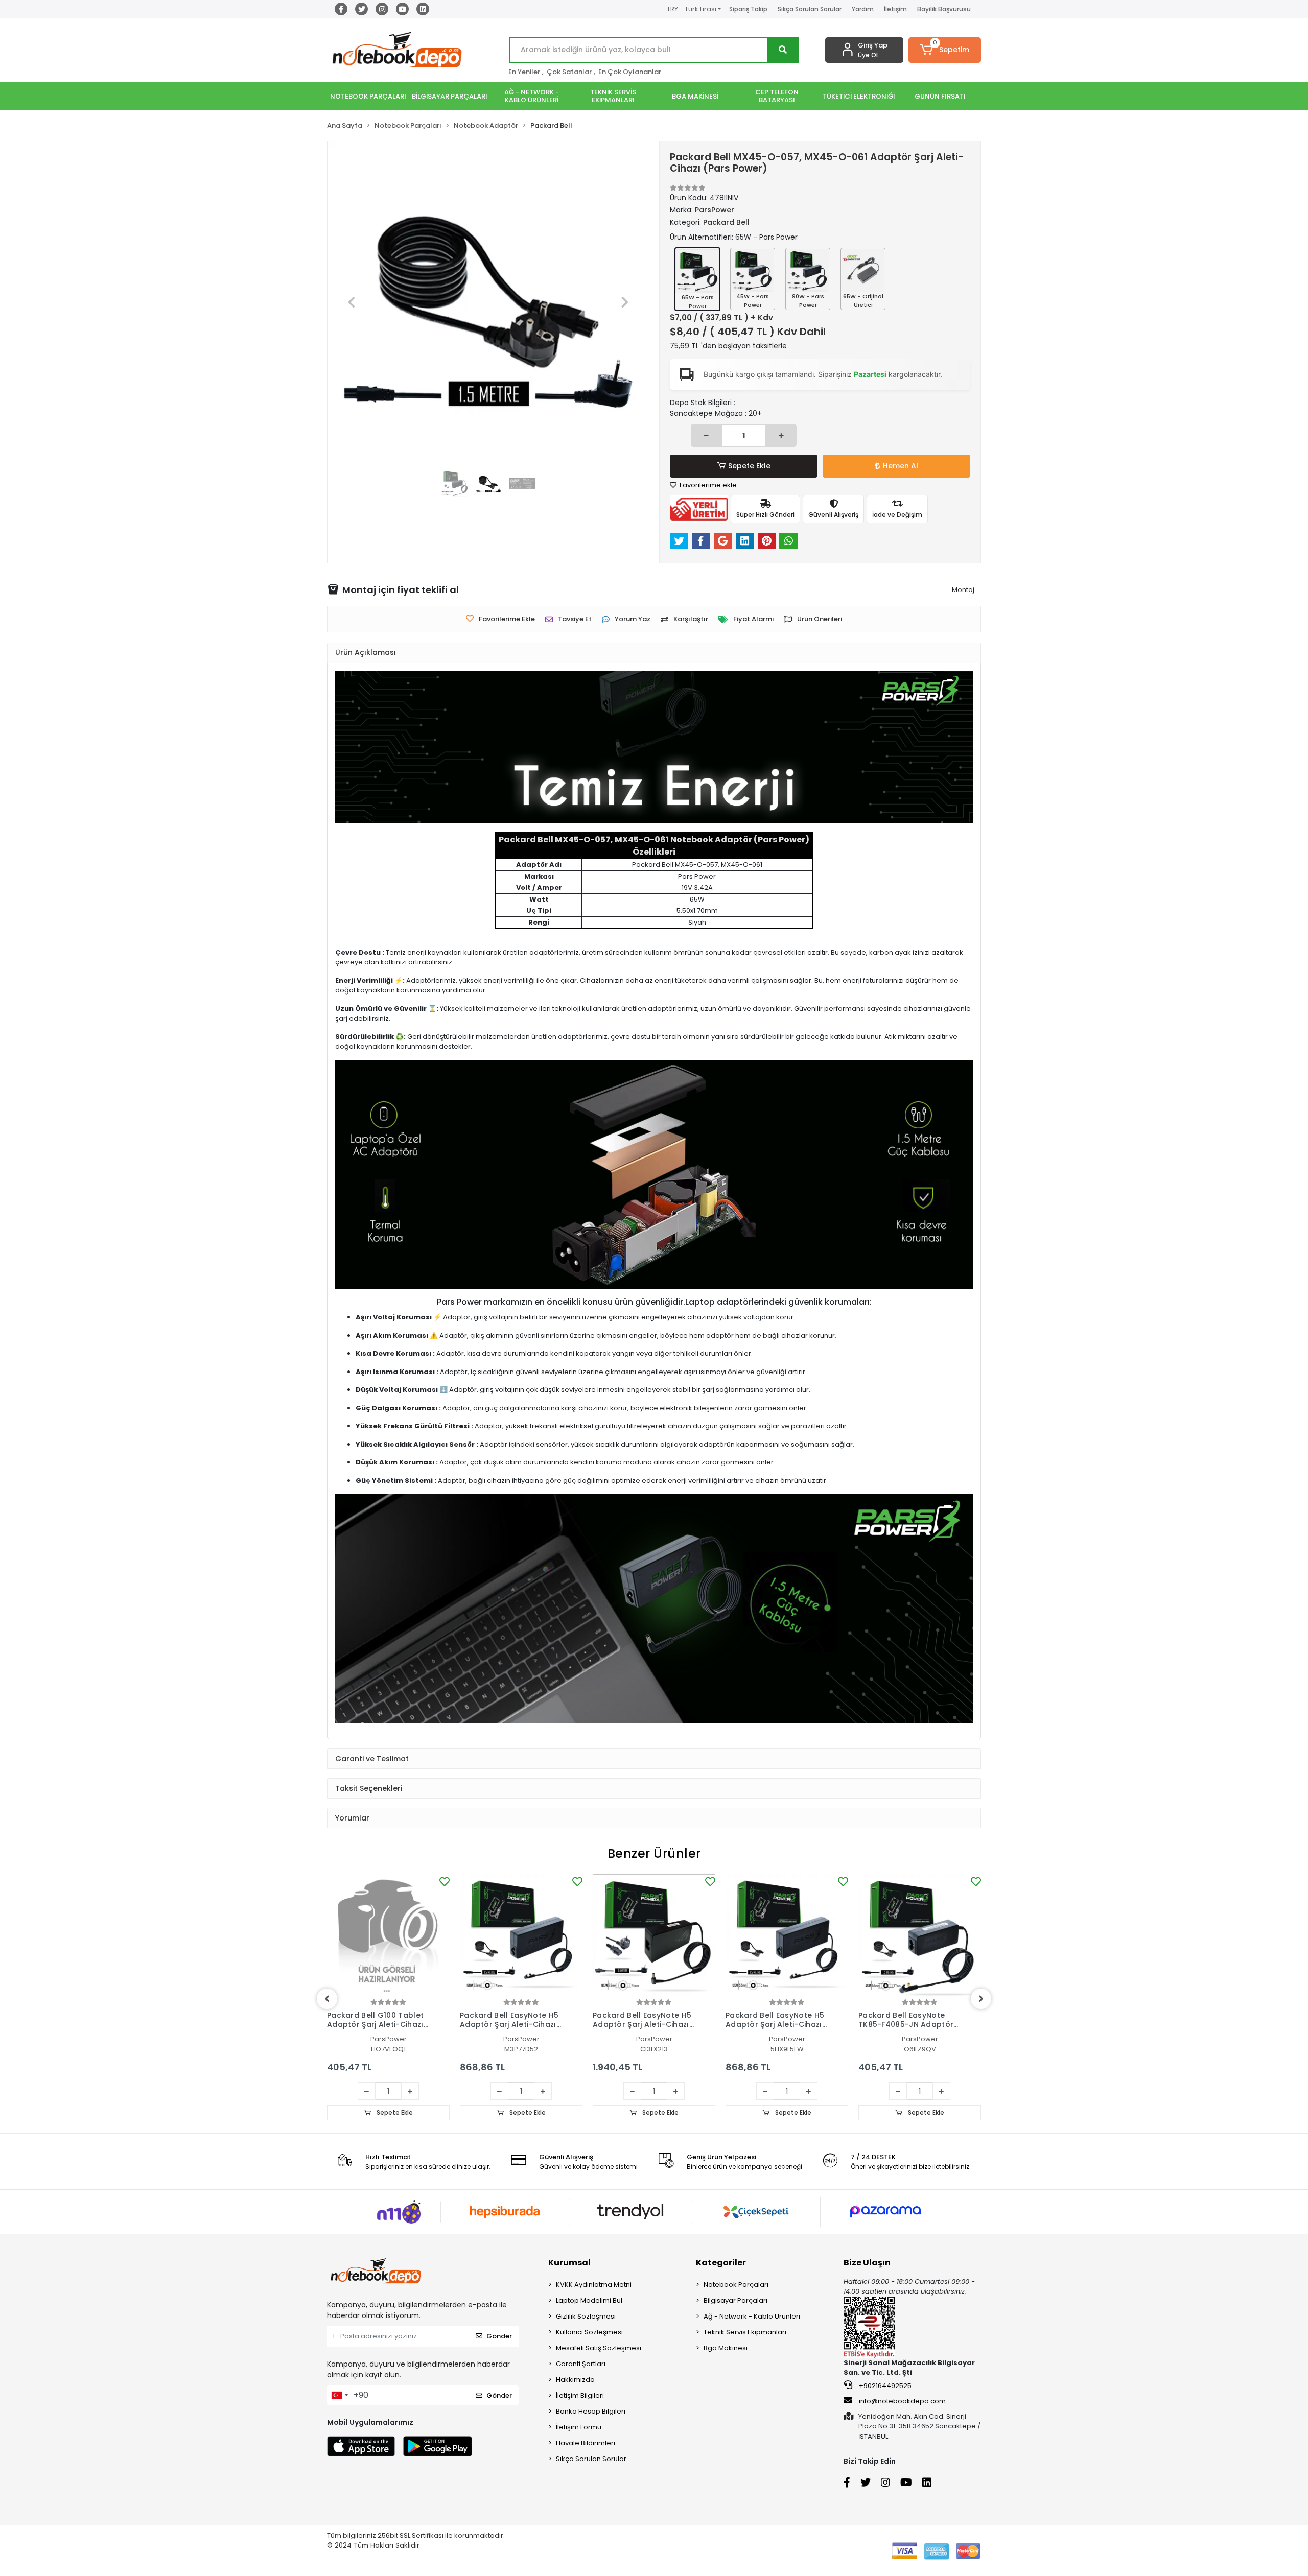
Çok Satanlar (569, 72)
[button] (945, 50)
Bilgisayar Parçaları (735, 2300)
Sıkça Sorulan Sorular (810, 9)
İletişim (895, 9)
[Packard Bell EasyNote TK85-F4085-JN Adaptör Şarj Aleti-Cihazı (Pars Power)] (920, 1935)
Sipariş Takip (748, 9)
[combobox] (339, 2395)
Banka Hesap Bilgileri (591, 2411)
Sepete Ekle (749, 466)
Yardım (863, 9)
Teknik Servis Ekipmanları (745, 2332)
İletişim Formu (579, 2427)
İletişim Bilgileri (580, 2395)
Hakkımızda (575, 2380)
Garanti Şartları (581, 2364)
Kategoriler (721, 2263)
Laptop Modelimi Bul (589, 2300)
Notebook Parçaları (736, 2285)
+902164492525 (884, 2386)
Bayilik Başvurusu (944, 9)
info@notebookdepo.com (902, 2401)
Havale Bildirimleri (586, 2443)
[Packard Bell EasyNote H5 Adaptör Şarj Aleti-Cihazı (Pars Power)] (521, 1935)
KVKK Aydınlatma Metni (594, 2285)
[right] (981, 1999)
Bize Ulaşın (867, 2263)
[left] (327, 1999)
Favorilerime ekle (707, 485)
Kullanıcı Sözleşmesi (589, 2332)
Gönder (499, 2336)
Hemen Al (901, 466)
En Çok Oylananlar (630, 72)
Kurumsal (569, 2263)
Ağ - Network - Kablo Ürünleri (752, 2316)
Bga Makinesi (726, 2348)
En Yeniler (524, 72)
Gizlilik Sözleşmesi (586, 2316)
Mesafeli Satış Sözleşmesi (599, 2348)
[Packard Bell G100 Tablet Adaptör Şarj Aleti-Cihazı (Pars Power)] (388, 1935)
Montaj (963, 590)
